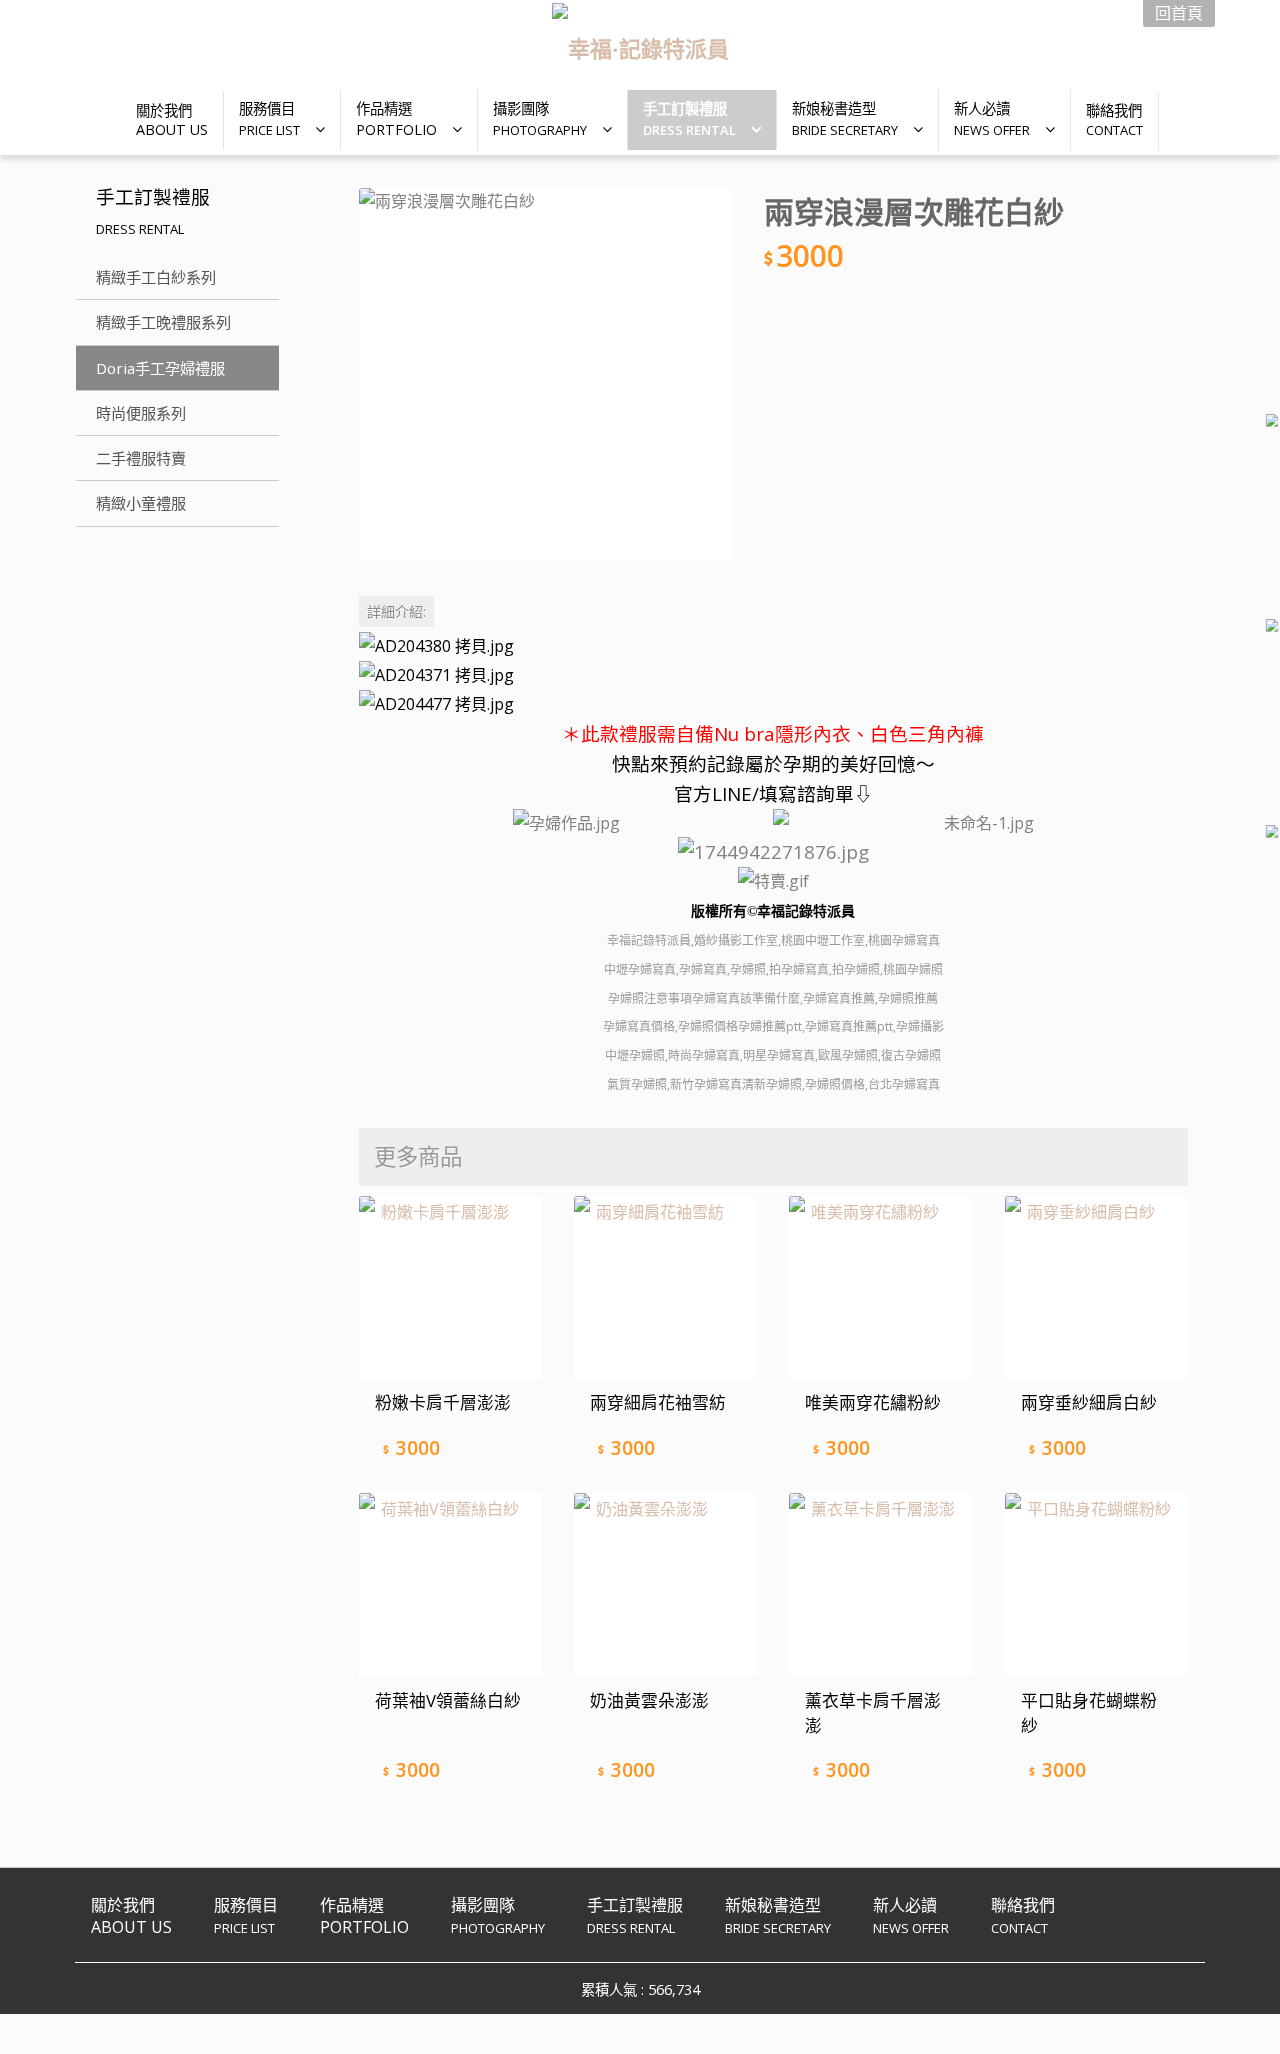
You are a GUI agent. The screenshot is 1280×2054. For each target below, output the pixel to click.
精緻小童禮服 (141, 503)
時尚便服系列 (141, 413)
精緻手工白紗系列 (156, 277)
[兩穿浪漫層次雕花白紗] (545, 374)
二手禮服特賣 (141, 458)
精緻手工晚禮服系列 (163, 322)
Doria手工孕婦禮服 (160, 368)
